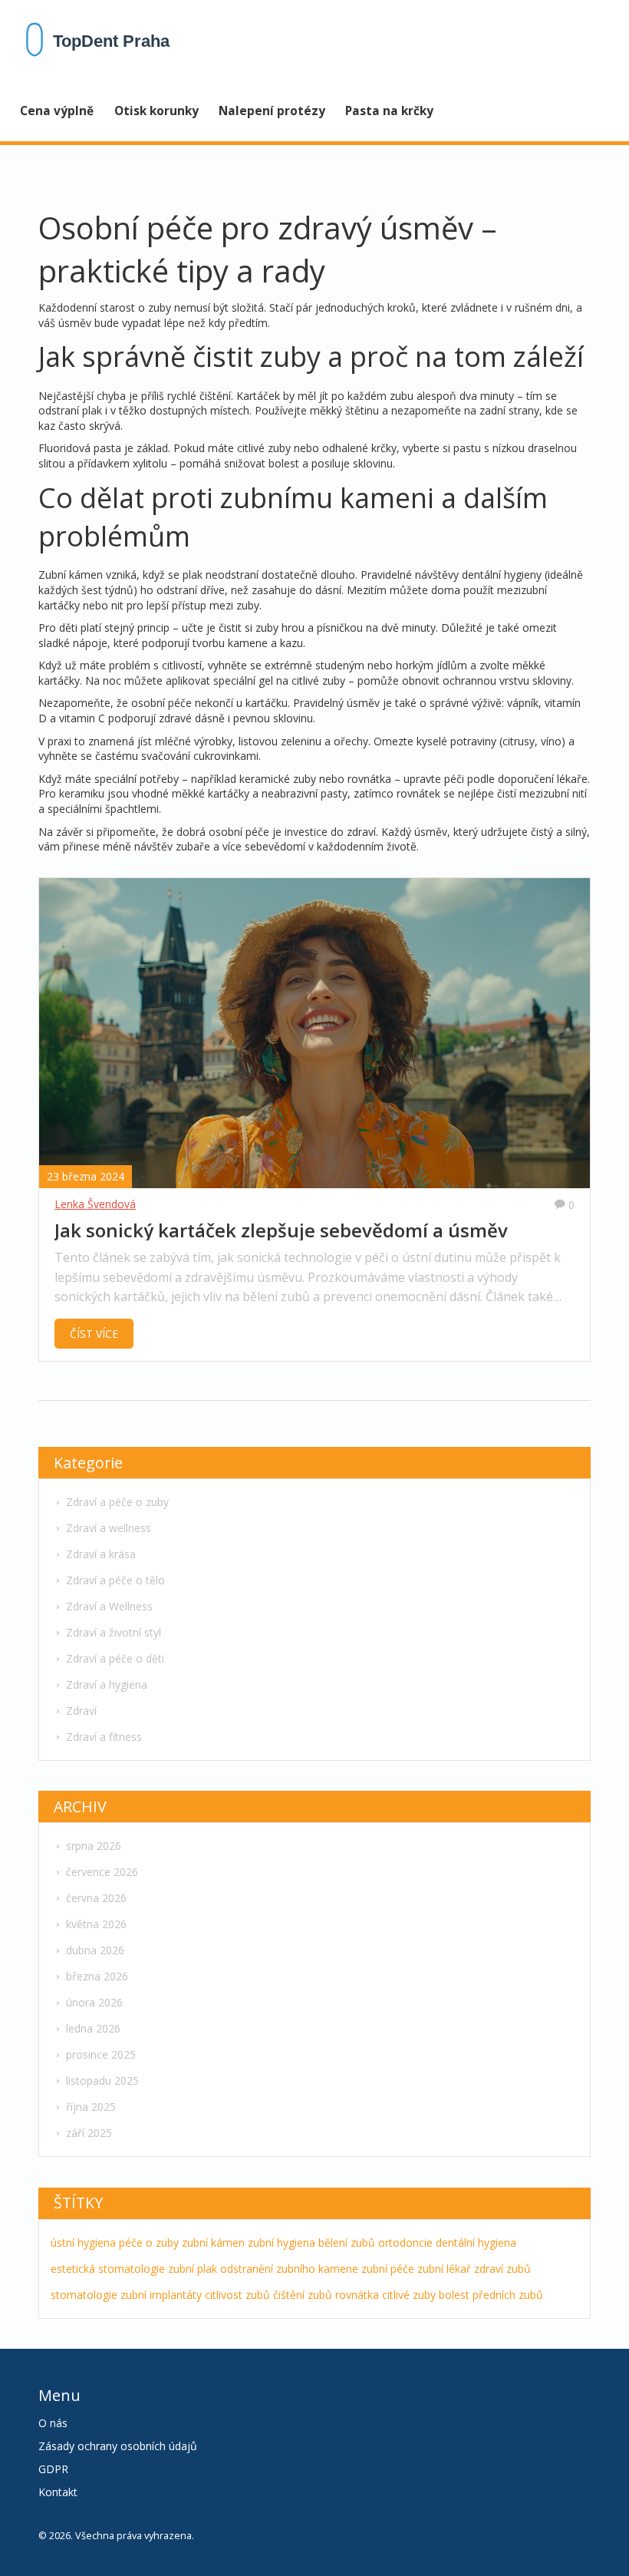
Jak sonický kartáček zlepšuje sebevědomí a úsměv (281, 1230)
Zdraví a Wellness (109, 1606)
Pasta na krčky (389, 111)
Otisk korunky (156, 111)
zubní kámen (213, 2242)
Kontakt (58, 2492)
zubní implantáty (161, 2295)
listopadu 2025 (102, 2081)
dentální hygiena (476, 2242)
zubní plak (193, 2269)
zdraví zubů (502, 2269)
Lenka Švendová (95, 1204)
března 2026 (97, 1976)
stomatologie (84, 2295)
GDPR (53, 2469)
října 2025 (91, 2107)
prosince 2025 (101, 2054)
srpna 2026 (94, 1846)
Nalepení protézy (272, 111)
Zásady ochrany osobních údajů (118, 2446)
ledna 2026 (93, 2028)
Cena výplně (57, 111)
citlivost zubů (237, 2295)
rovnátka (357, 2295)
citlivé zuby (409, 2295)
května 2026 (96, 1924)
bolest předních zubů (491, 2295)
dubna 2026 (95, 1950)
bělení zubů (347, 2242)
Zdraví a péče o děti (115, 1658)
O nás (53, 2423)
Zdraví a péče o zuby (117, 1502)
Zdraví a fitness (104, 1737)
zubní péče (388, 2269)
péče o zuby (149, 2242)
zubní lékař (444, 2269)
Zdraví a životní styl (114, 1632)
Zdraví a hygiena (107, 1684)
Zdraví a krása (101, 1554)
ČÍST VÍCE (94, 1334)
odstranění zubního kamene (289, 2269)
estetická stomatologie (108, 2269)
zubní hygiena (282, 2242)
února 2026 (94, 2002)
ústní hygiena (83, 2242)
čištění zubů (303, 2295)
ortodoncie (405, 2242)
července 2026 (102, 1872)
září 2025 (89, 2133)
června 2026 (96, 1898)
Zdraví (81, 1711)
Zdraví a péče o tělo (115, 1580)
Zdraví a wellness (109, 1528)
